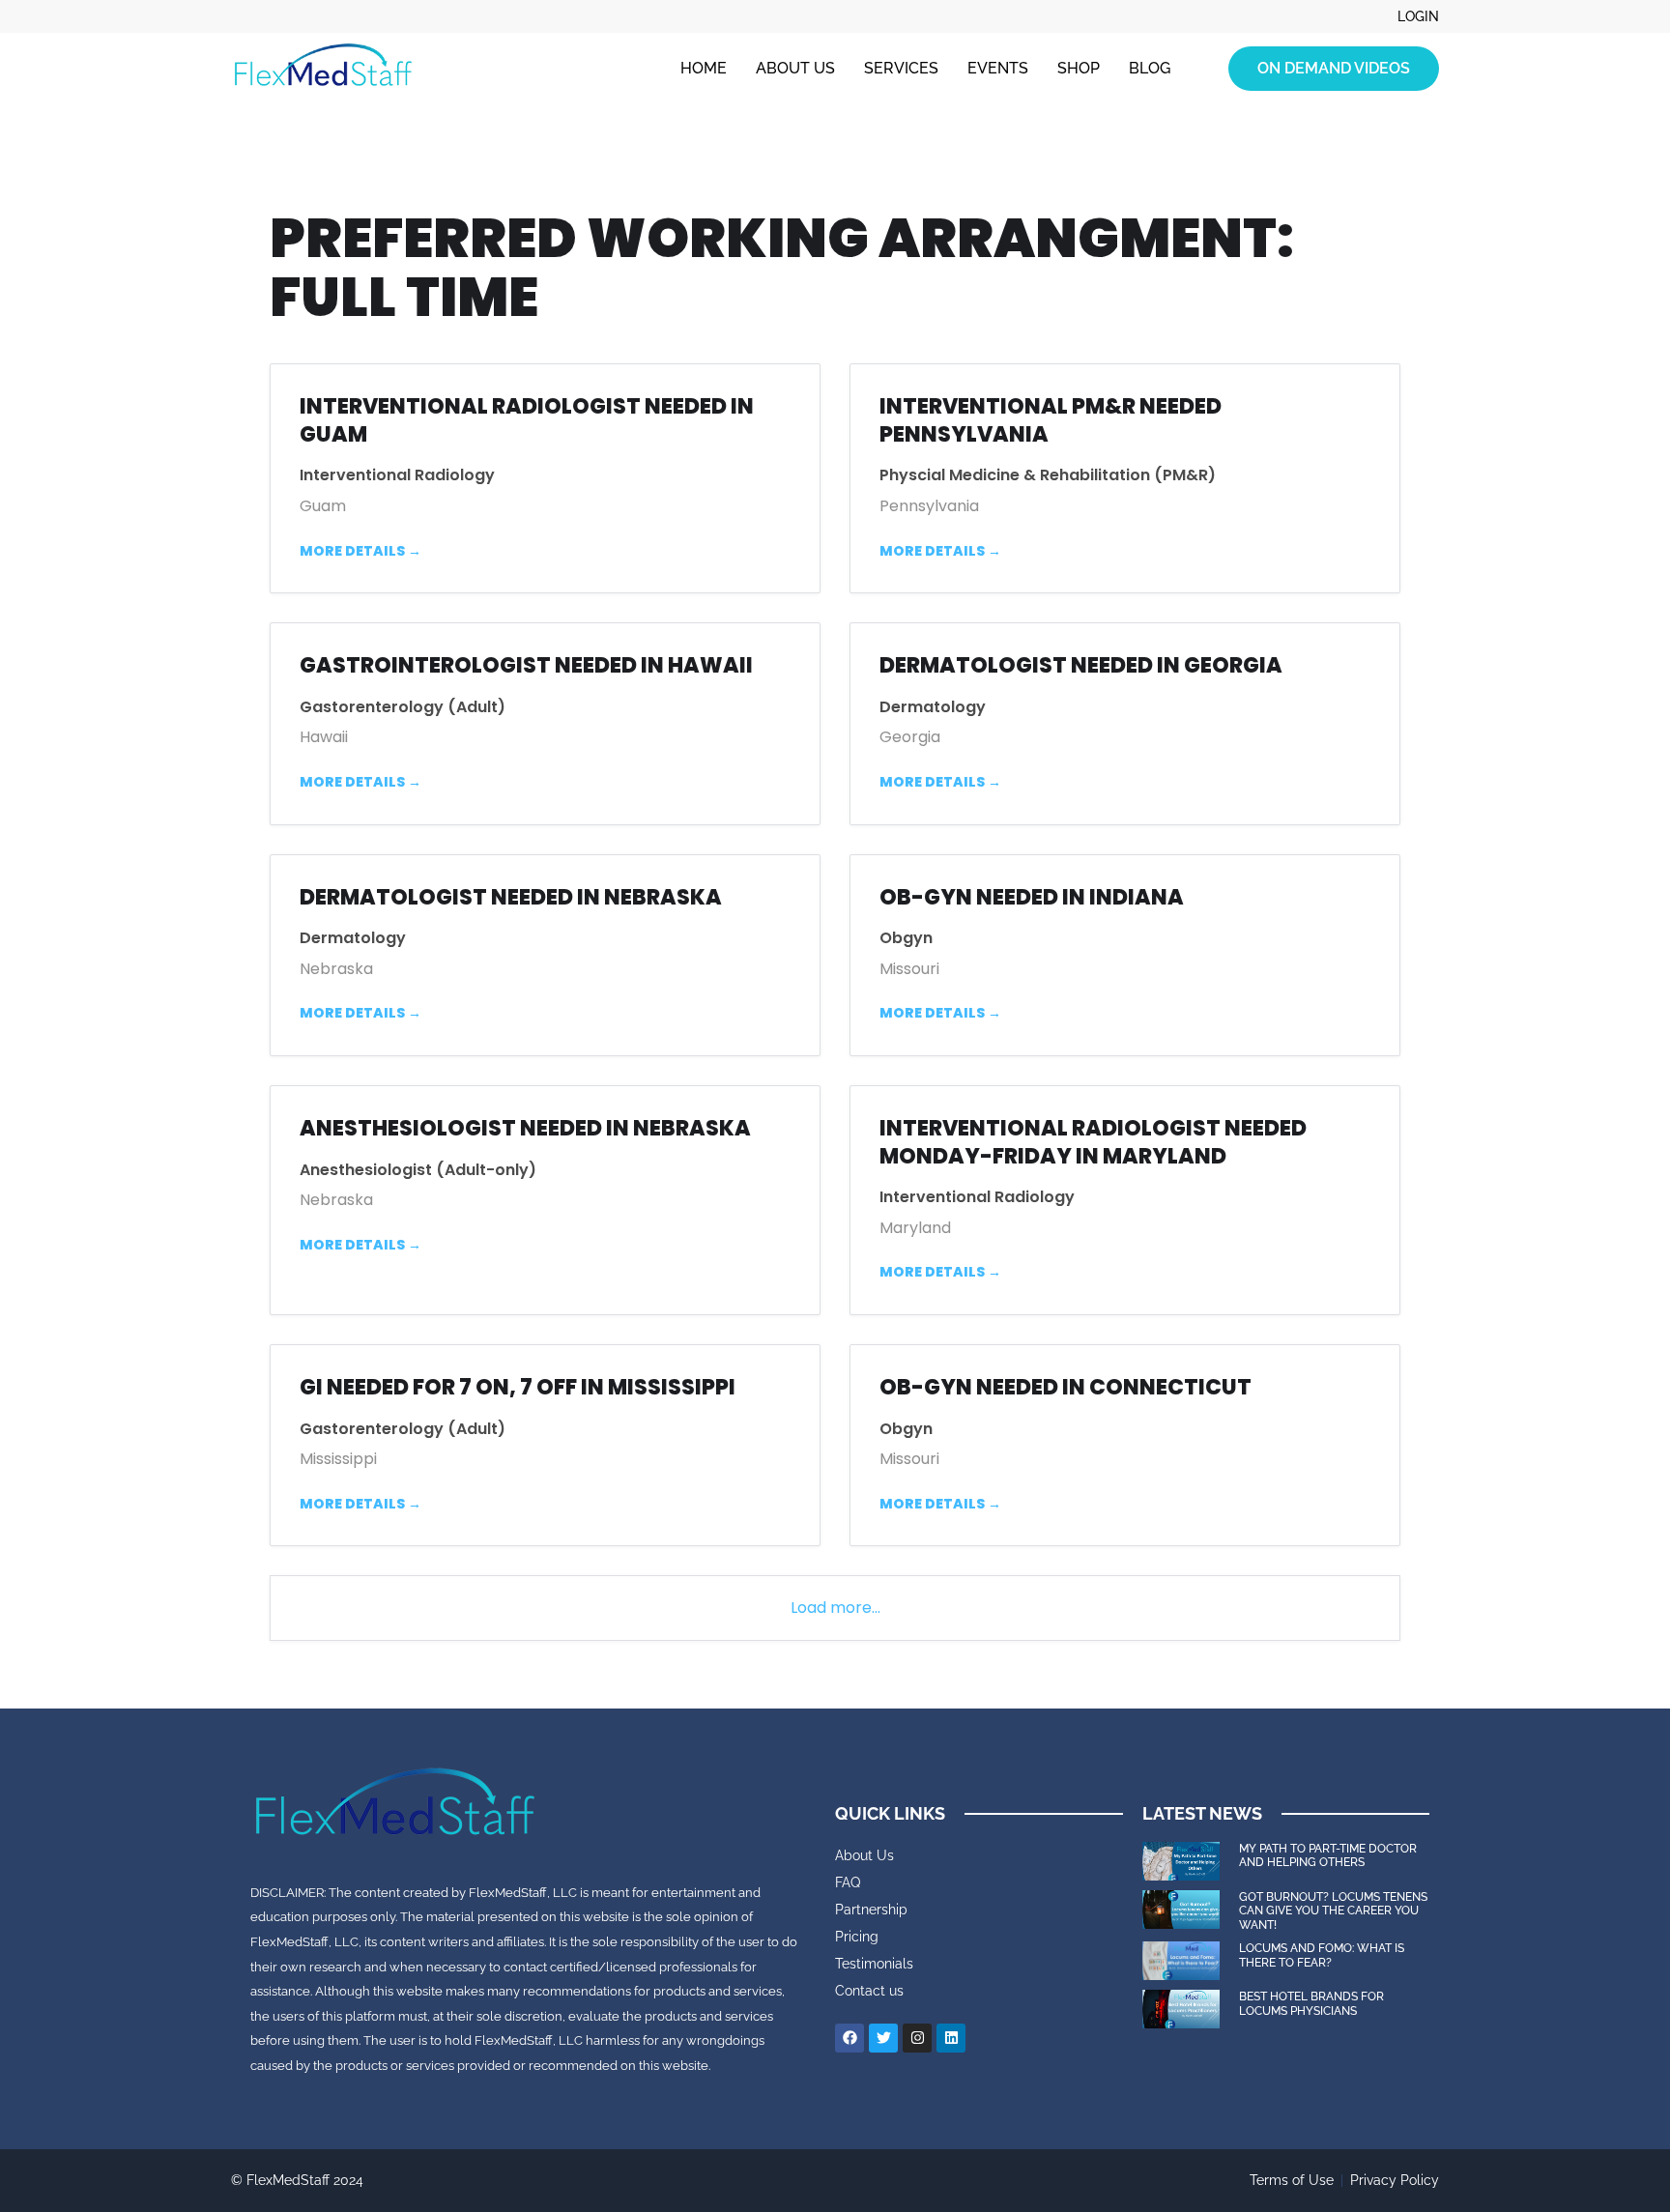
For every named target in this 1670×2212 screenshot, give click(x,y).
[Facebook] (849, 2038)
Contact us (869, 1991)
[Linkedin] (951, 2038)
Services (901, 68)
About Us (795, 68)
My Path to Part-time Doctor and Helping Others (1328, 1855)
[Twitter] (883, 2038)
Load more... (835, 1608)
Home (704, 68)
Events (998, 68)
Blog (1150, 68)
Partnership (871, 1910)
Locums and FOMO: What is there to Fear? (1322, 1955)
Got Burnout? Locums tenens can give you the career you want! (1333, 1911)
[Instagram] (917, 2038)
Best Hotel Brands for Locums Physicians (1311, 2003)
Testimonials (874, 1964)
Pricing (857, 1937)
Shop (1079, 68)
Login (1418, 16)
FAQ (848, 1882)
